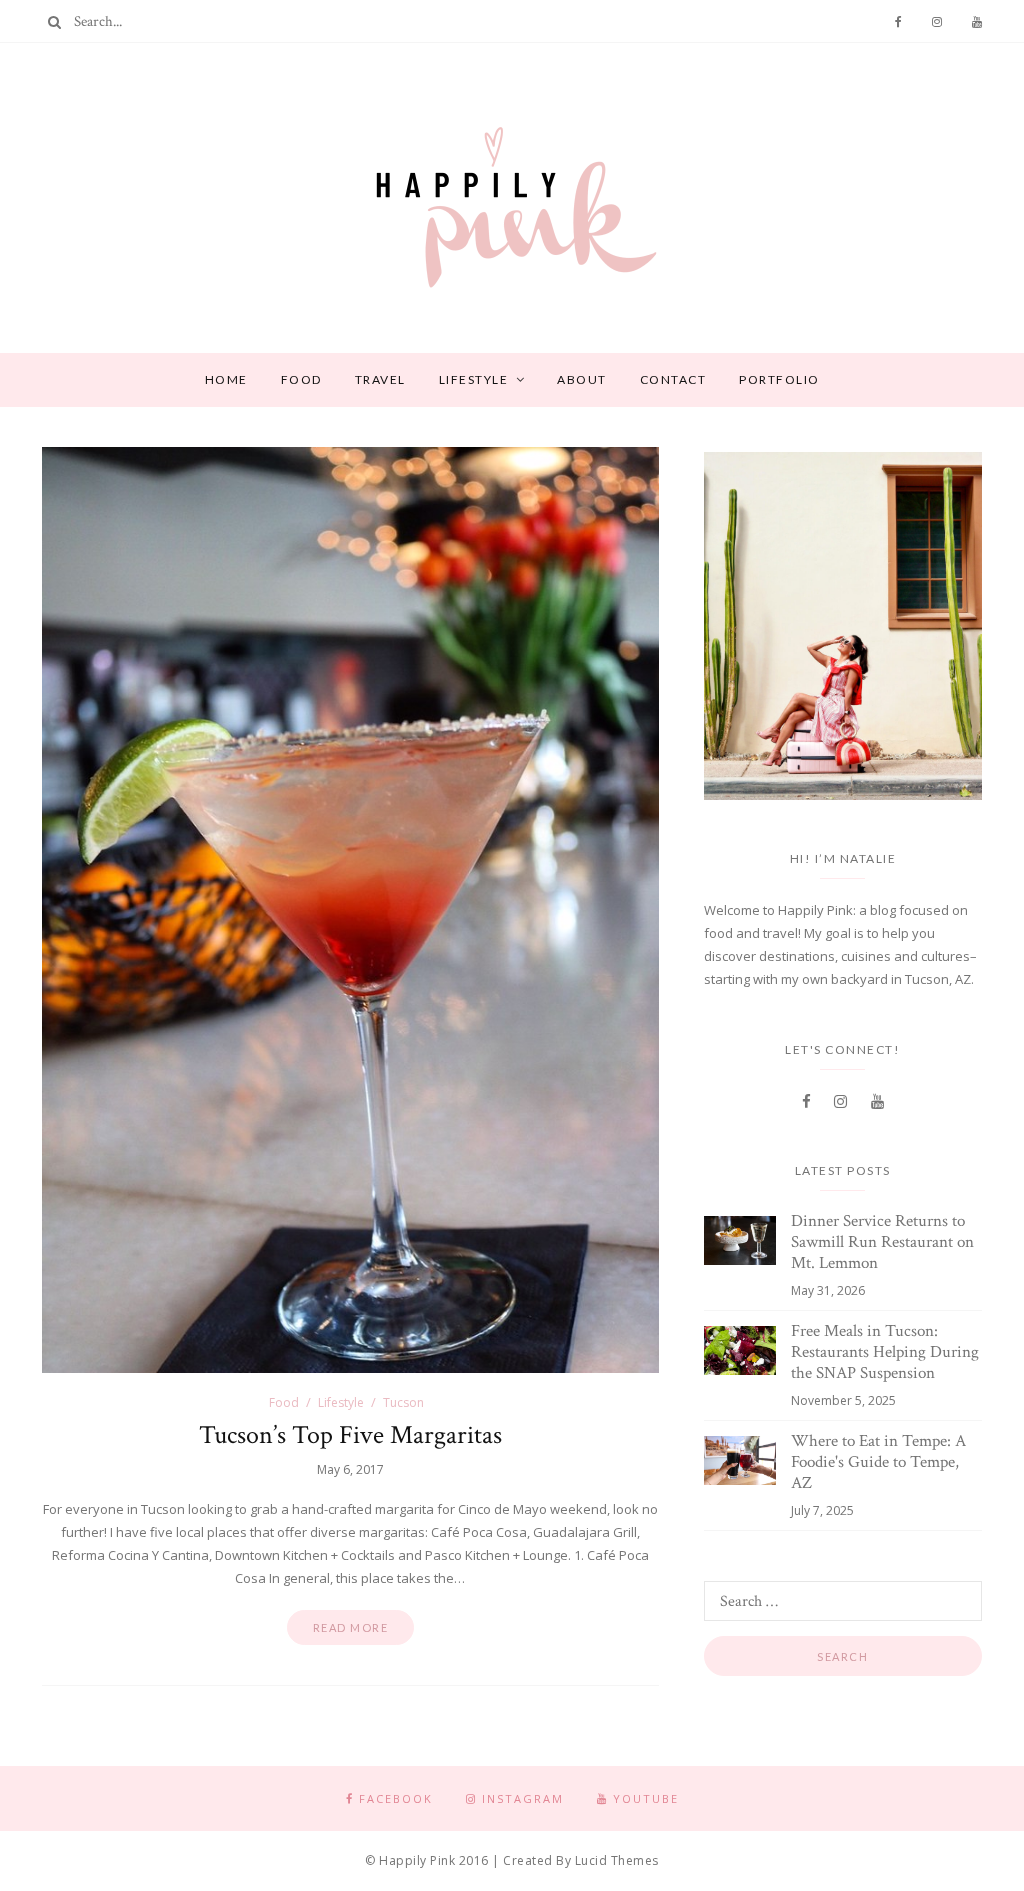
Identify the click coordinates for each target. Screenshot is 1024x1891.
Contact (673, 379)
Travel (380, 379)
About (582, 379)
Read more (351, 1627)
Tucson (403, 1402)
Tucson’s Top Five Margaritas (350, 1435)
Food (301, 379)
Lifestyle (474, 379)
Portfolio (779, 379)
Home (226, 379)
